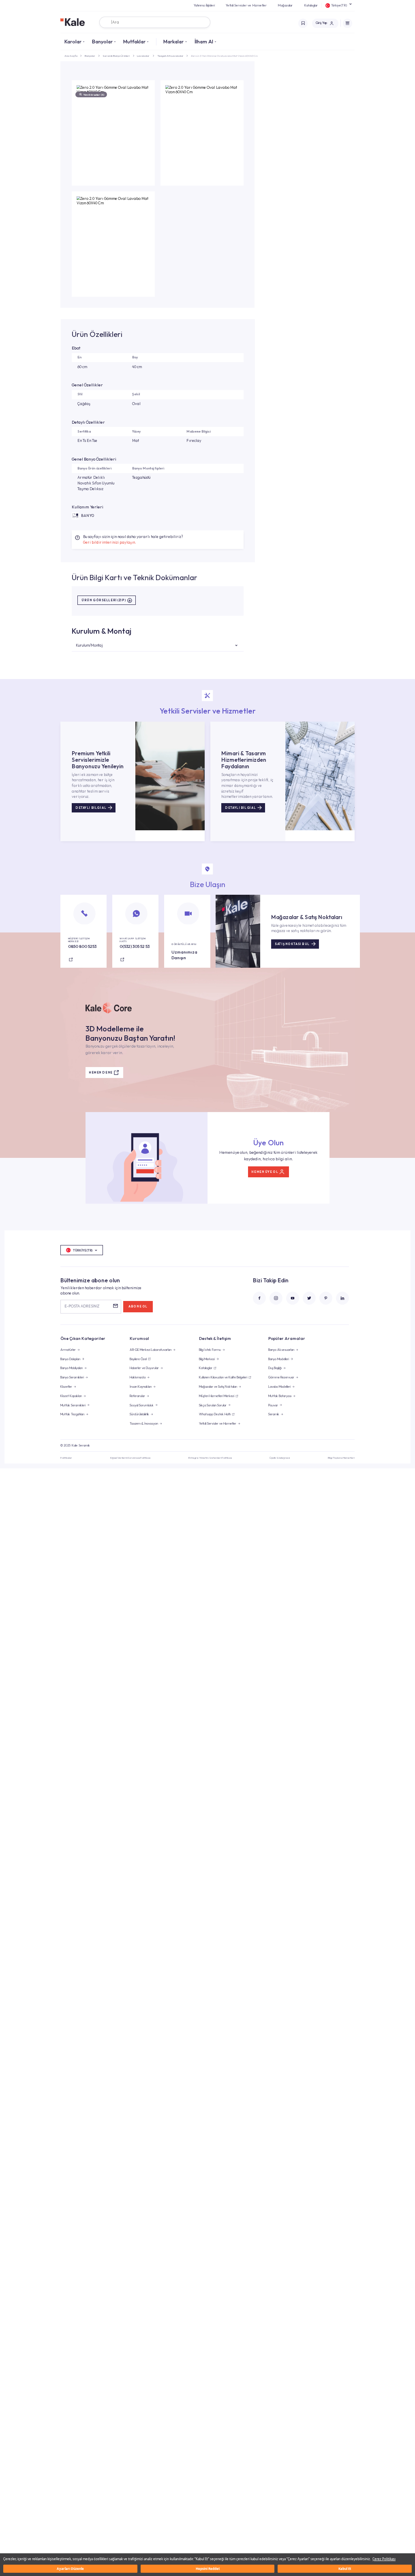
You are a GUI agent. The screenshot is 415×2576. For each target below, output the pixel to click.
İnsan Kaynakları (141, 1387)
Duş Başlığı (275, 1368)
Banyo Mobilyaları (72, 1368)
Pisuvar (273, 1405)
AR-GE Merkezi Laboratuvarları (151, 1350)
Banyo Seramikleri (72, 1377)
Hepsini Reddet (208, 2568)
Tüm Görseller (94, 95)
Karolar (73, 41)
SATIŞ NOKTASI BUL (292, 944)
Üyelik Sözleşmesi (280, 1458)
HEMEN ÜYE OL (265, 1172)
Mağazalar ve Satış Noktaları (218, 1387)
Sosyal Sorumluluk (142, 1405)
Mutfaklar (134, 41)
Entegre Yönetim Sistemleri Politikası (210, 1458)
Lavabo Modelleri (279, 1387)
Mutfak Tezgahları (72, 1414)
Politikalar (66, 1458)
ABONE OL (138, 1306)
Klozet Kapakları (71, 1396)
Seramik (274, 1414)
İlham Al (204, 41)
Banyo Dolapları (70, 1359)
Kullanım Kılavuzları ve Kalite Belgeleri (223, 1377)
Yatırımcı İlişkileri (204, 5)
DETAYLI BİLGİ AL (91, 808)
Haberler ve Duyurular (144, 1368)
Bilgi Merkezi (207, 1359)
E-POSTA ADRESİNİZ (82, 1306)
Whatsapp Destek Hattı (215, 1414)
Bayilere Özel (138, 1359)
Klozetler (66, 1387)
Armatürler (68, 1350)
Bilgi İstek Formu (210, 1350)
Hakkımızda (138, 1377)
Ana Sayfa (71, 56)
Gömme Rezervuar (281, 1377)
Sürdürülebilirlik (139, 1414)
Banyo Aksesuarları (281, 1350)
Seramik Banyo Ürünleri (116, 56)
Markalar (173, 41)
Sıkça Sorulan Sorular (213, 1405)
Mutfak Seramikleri (73, 1405)
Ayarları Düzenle (70, 2568)
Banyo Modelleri (279, 1359)
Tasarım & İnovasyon (144, 1423)
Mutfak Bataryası (280, 1396)
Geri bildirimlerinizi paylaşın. (110, 542)
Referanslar (137, 1396)
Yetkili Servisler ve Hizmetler (246, 5)
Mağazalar (285, 5)
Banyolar (102, 41)
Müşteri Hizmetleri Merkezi (217, 1396)
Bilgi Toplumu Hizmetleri (341, 1458)
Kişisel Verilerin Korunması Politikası (130, 1458)
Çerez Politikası (384, 2559)
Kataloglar (311, 5)
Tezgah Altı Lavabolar (170, 56)
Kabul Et (345, 2568)
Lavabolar (143, 56)
